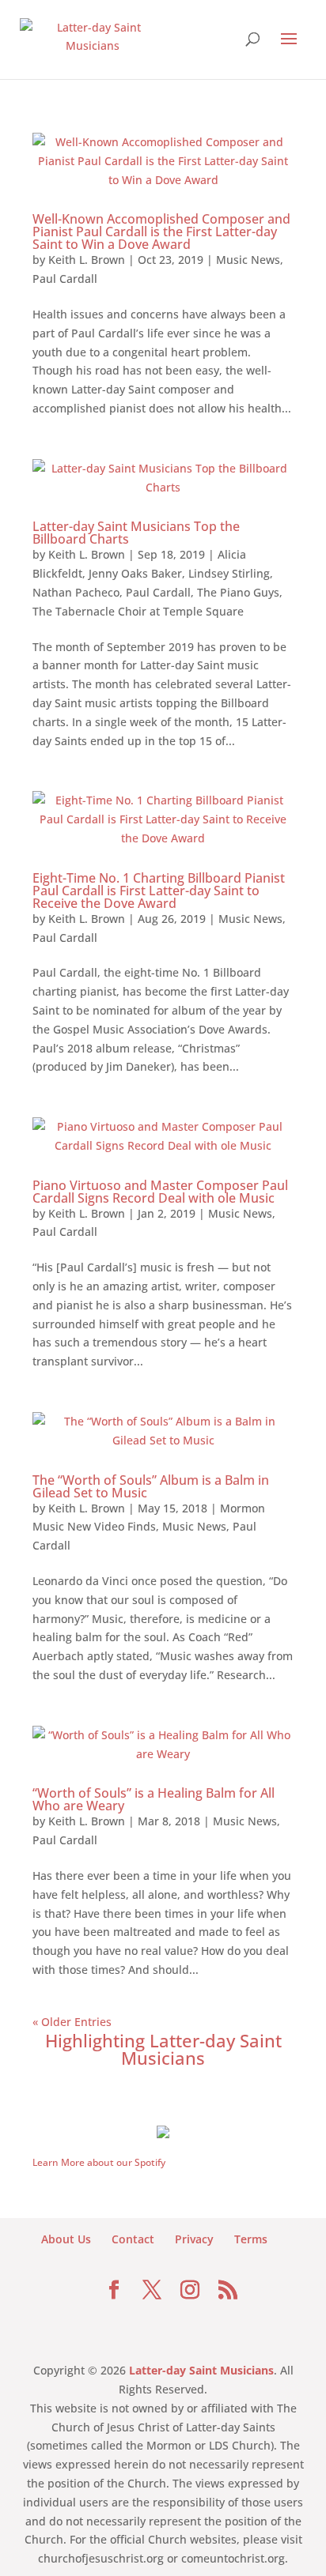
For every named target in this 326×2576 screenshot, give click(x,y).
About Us (66, 2239)
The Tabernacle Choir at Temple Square (138, 611)
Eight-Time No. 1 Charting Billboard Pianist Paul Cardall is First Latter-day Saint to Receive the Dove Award (159, 891)
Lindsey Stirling (229, 573)
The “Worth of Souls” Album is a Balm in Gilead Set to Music (151, 1486)
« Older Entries (72, 2022)
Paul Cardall (65, 279)
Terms (251, 2239)
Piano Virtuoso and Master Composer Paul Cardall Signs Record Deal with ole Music (160, 1192)
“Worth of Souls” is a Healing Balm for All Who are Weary (154, 1799)
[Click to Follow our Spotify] (163, 2130)
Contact (133, 2239)
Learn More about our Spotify (99, 2162)
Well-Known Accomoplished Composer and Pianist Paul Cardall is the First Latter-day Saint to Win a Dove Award (161, 232)
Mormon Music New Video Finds (149, 1518)
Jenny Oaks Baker (135, 573)
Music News (248, 260)
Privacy (194, 2239)
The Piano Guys (238, 592)
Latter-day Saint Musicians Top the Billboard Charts (136, 533)
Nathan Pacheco (76, 592)
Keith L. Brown (87, 260)
